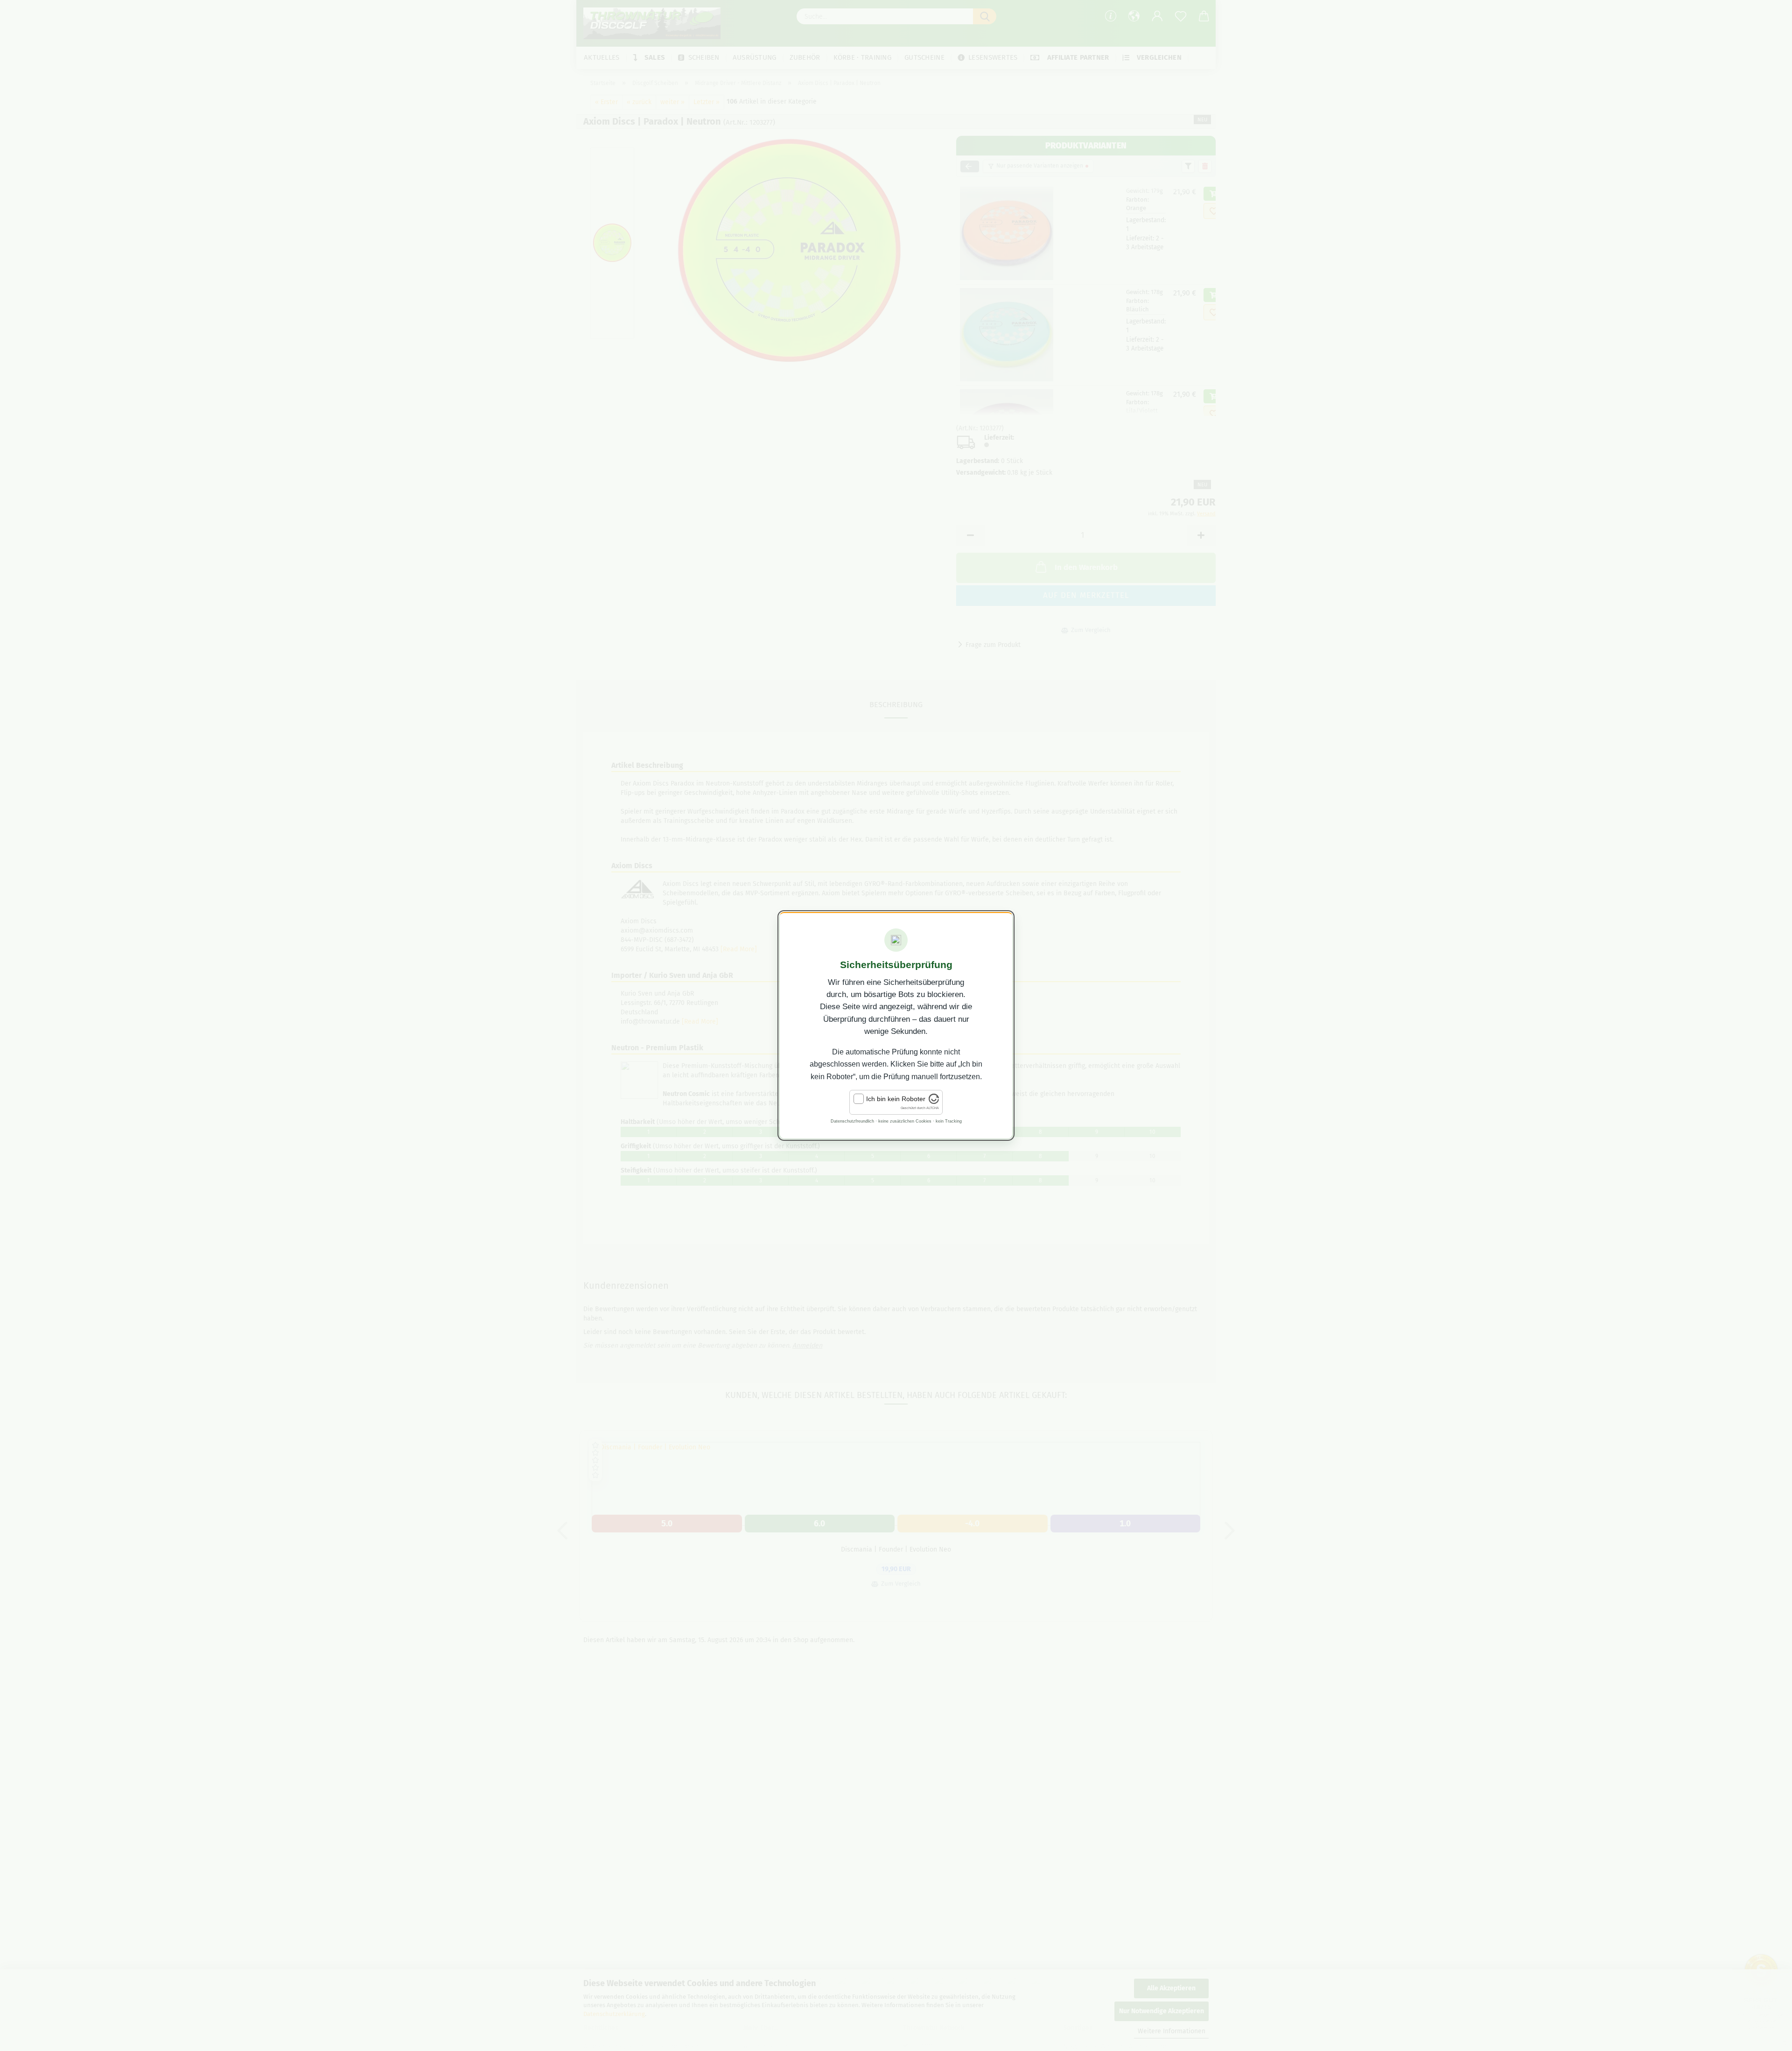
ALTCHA (933, 1108)
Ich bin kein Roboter (896, 1099)
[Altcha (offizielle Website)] (934, 1102)
